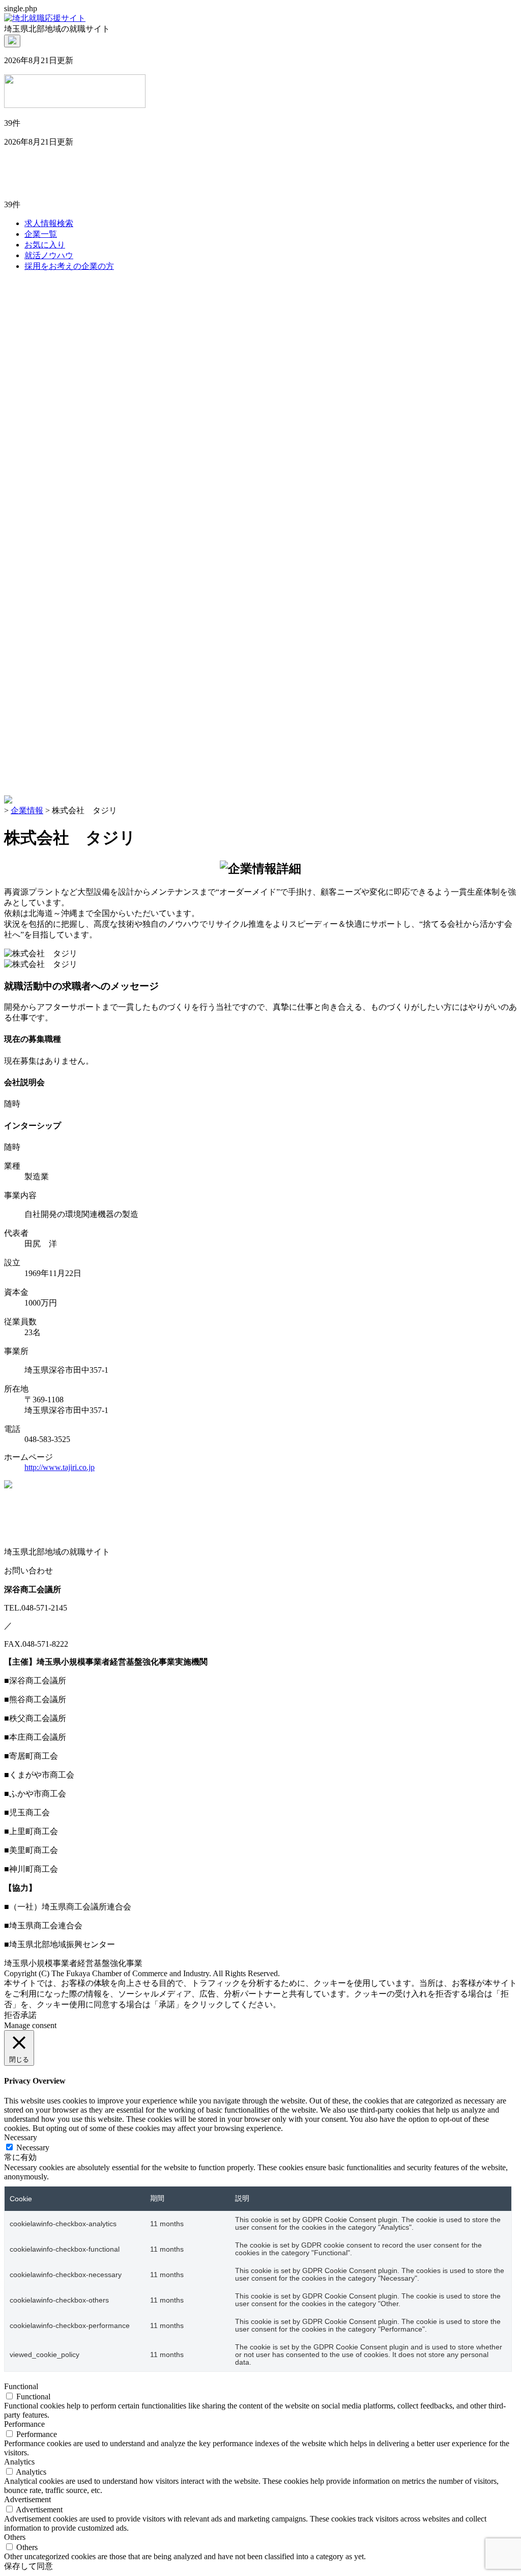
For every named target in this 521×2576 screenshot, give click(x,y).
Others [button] (15, 2537)
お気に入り (45, 245)
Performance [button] (24, 2424)
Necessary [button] (21, 2137)
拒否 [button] (12, 2015)
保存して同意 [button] (28, 2566)
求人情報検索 (49, 223)
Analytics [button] (19, 2462)
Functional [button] (21, 2386)
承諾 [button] (28, 2015)
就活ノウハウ (49, 255)
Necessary (33, 2148)
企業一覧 (41, 234)
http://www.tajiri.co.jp (60, 1467)
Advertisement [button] (27, 2499)
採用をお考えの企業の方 (69, 266)
